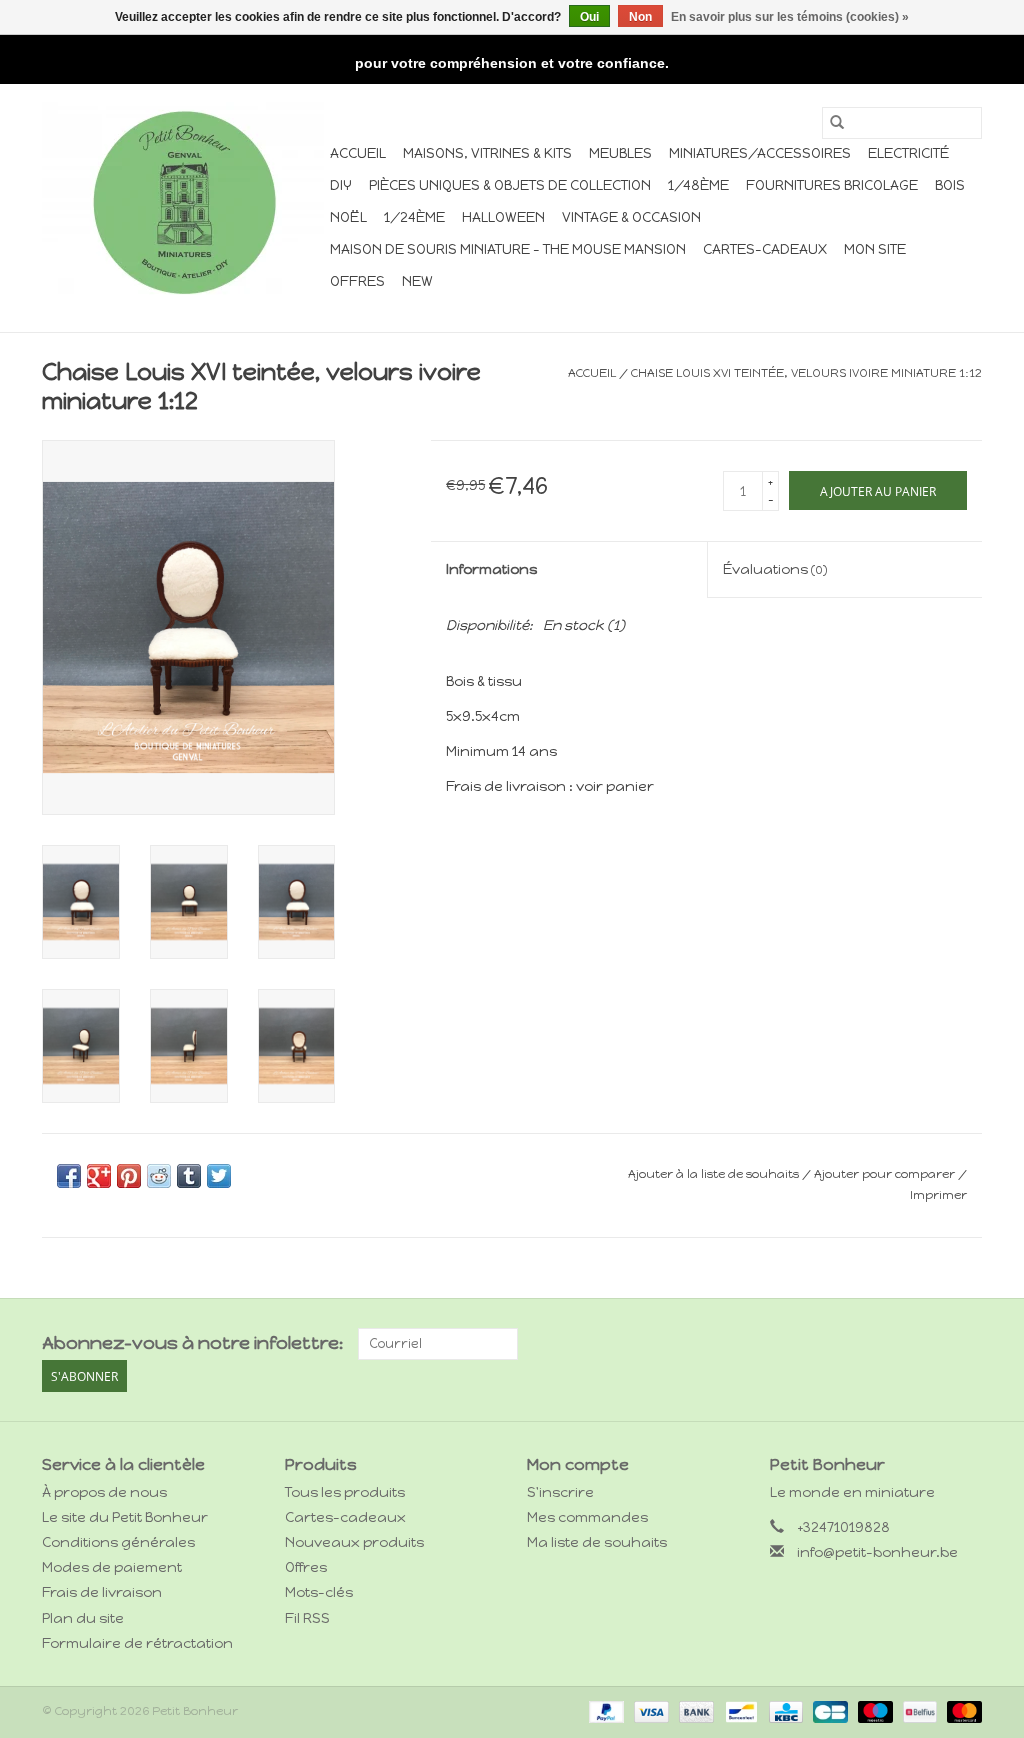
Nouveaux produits (354, 1542)
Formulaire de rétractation (137, 1643)
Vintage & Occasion (631, 217)
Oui (589, 17)
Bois (950, 185)
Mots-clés (319, 1592)
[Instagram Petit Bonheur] (966, 1344)
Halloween (503, 217)
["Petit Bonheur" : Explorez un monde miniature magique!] (183, 202)
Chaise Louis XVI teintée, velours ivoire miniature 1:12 (806, 373)
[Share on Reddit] (159, 1176)
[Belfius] (918, 1711)
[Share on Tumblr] (189, 1176)
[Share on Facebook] (69, 1176)
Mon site (875, 249)
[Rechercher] (837, 123)
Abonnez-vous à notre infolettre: (192, 1343)
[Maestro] (873, 1711)
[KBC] (784, 1711)
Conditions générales (118, 1542)
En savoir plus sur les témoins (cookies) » (790, 17)
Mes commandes (587, 1517)
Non (640, 17)
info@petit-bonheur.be (877, 1552)
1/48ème (698, 185)
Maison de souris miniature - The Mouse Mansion (508, 249)
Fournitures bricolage (832, 185)
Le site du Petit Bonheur (125, 1517)
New (417, 281)
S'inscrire (560, 1492)
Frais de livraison (102, 1592)
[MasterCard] (961, 1711)
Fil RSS (307, 1618)
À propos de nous (104, 1492)
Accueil (358, 153)
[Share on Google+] (99, 1176)
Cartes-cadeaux (765, 249)
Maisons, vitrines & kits (487, 153)
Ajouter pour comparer (886, 1174)
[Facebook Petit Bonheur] (931, 1344)
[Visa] (649, 1711)
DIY (341, 185)
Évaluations (775, 569)
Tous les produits (345, 1492)
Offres (357, 281)
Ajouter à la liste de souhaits (715, 1174)
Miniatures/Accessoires (760, 153)
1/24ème (414, 217)
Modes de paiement (112, 1567)
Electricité (908, 153)
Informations (491, 569)
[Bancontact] (739, 1711)
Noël (348, 217)
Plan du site (83, 1618)
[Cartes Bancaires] (828, 1711)
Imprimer (938, 1195)
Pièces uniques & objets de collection (510, 185)
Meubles (620, 153)
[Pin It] (129, 1176)
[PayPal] (604, 1711)
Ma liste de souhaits (597, 1542)
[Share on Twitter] (219, 1176)
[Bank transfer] (694, 1711)
